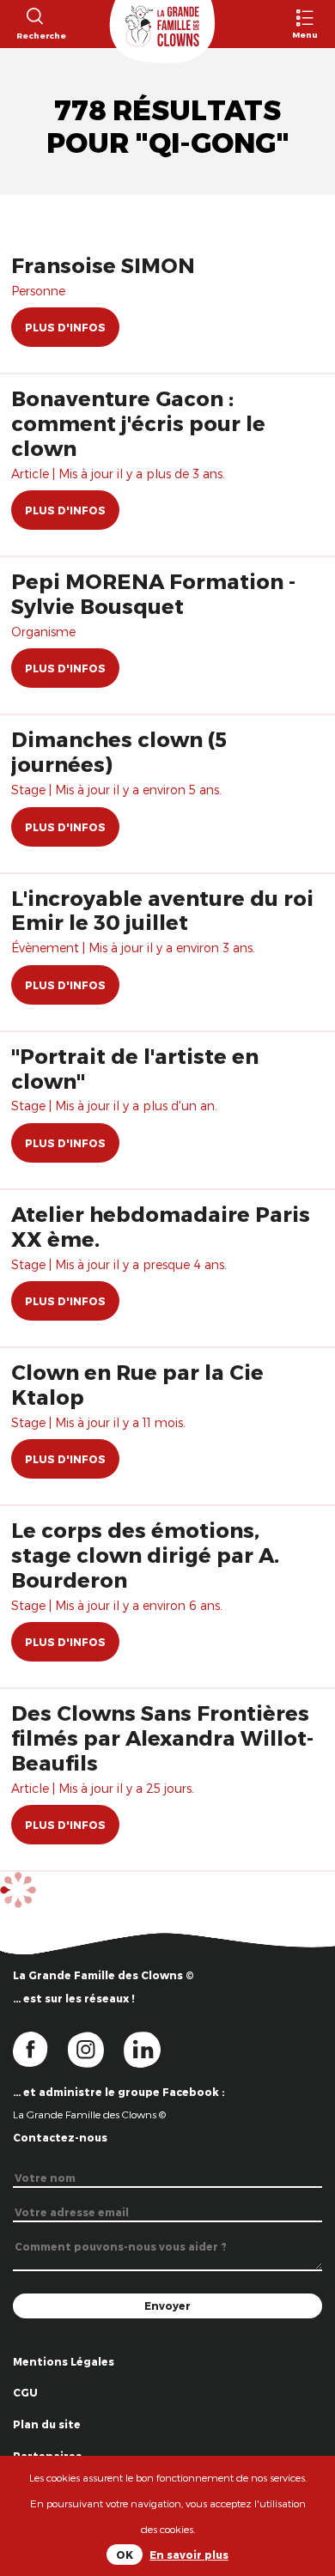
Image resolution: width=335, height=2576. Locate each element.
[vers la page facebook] (40, 2048)
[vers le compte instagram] (96, 2048)
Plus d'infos (65, 327)
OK (125, 2555)
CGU (25, 2392)
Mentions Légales (64, 2361)
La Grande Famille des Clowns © (89, 2114)
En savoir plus (189, 2555)
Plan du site (47, 2424)
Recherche (34, 35)
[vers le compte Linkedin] (151, 2048)
